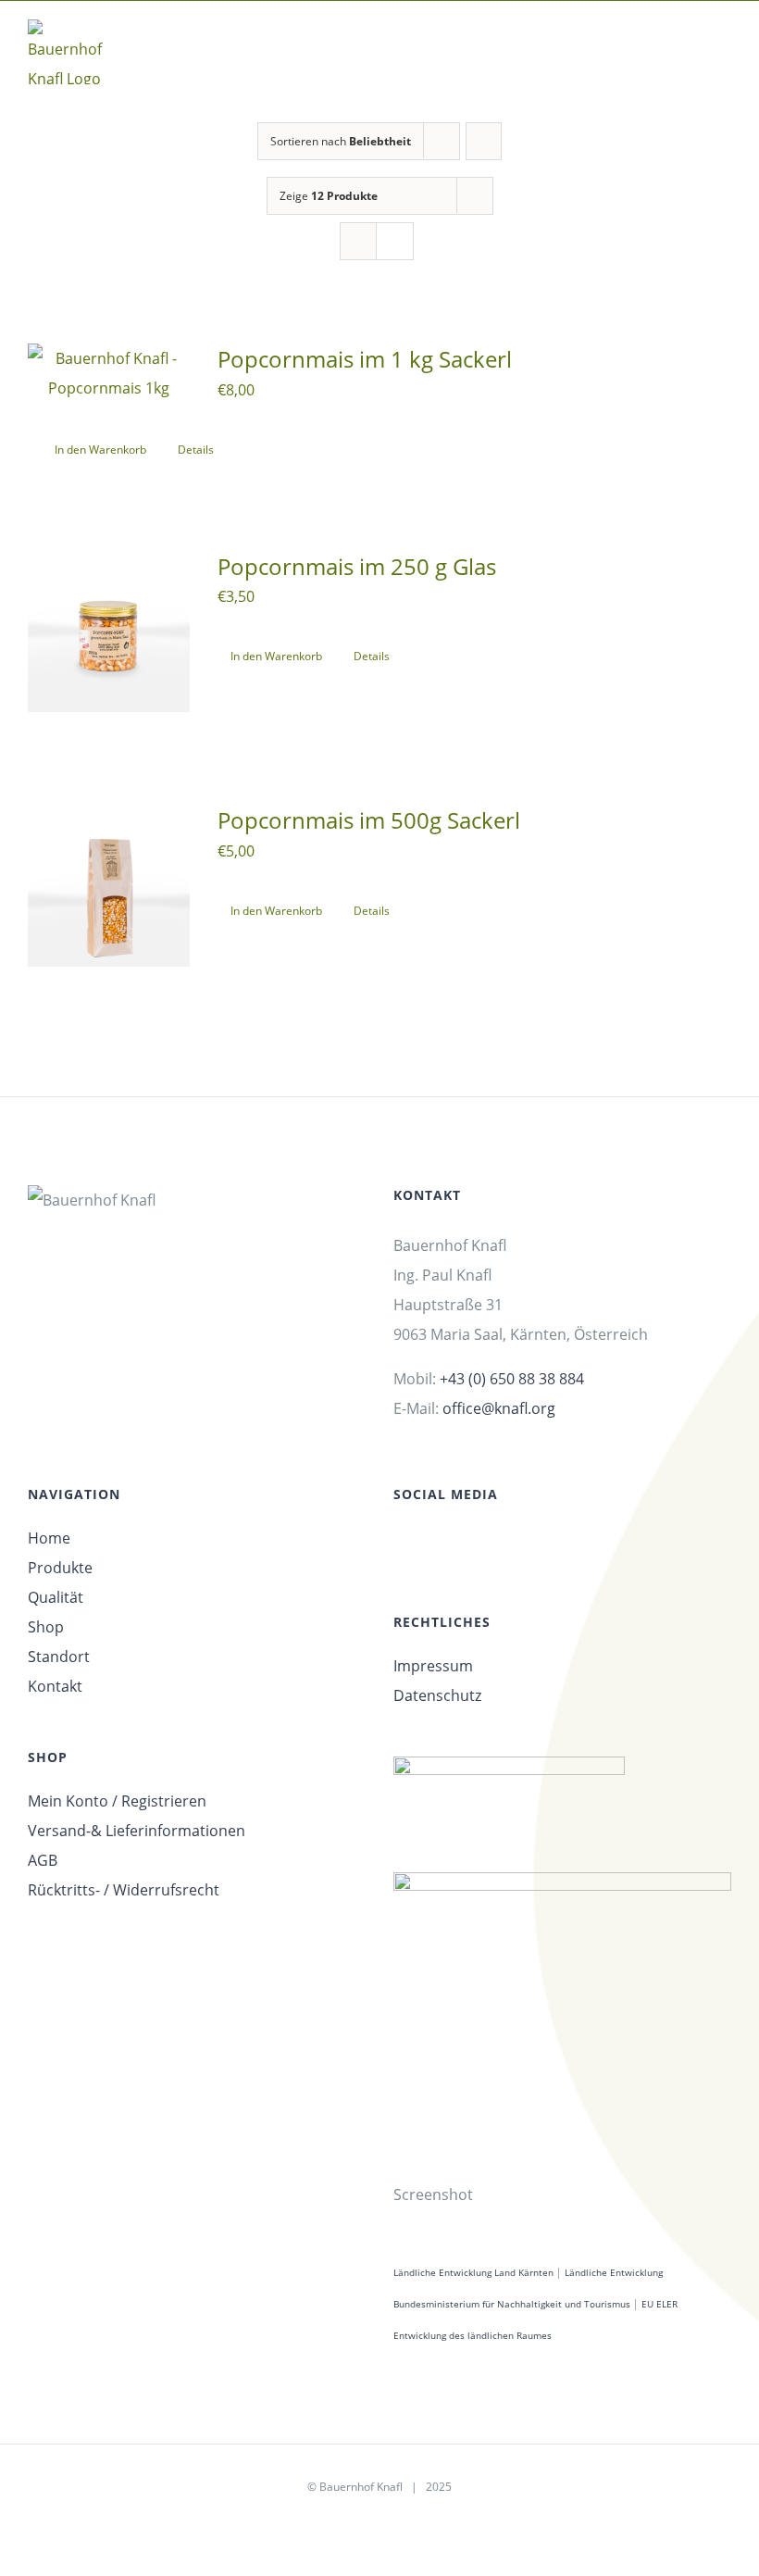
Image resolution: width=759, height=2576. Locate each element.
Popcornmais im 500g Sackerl (369, 820)
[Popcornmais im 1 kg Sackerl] (109, 373)
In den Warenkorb (100, 450)
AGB (43, 1860)
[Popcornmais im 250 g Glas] (109, 632)
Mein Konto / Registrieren (117, 1801)
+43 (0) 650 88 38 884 (512, 1379)
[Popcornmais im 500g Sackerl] (109, 886)
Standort (59, 1657)
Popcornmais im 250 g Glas (357, 566)
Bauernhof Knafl (361, 2487)
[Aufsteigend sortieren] (484, 141)
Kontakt (55, 1686)
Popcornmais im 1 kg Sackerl (365, 359)
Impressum (433, 1666)
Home (49, 1538)
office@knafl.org (499, 1408)
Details (196, 450)
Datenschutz (437, 1695)
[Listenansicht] (395, 241)
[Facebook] (399, 1545)
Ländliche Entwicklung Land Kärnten (473, 2272)
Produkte (60, 1568)
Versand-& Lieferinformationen (137, 1831)
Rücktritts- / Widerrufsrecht (124, 1890)
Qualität (56, 1597)
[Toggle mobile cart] (691, 46)
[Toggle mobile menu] (724, 46)
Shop (46, 1627)
